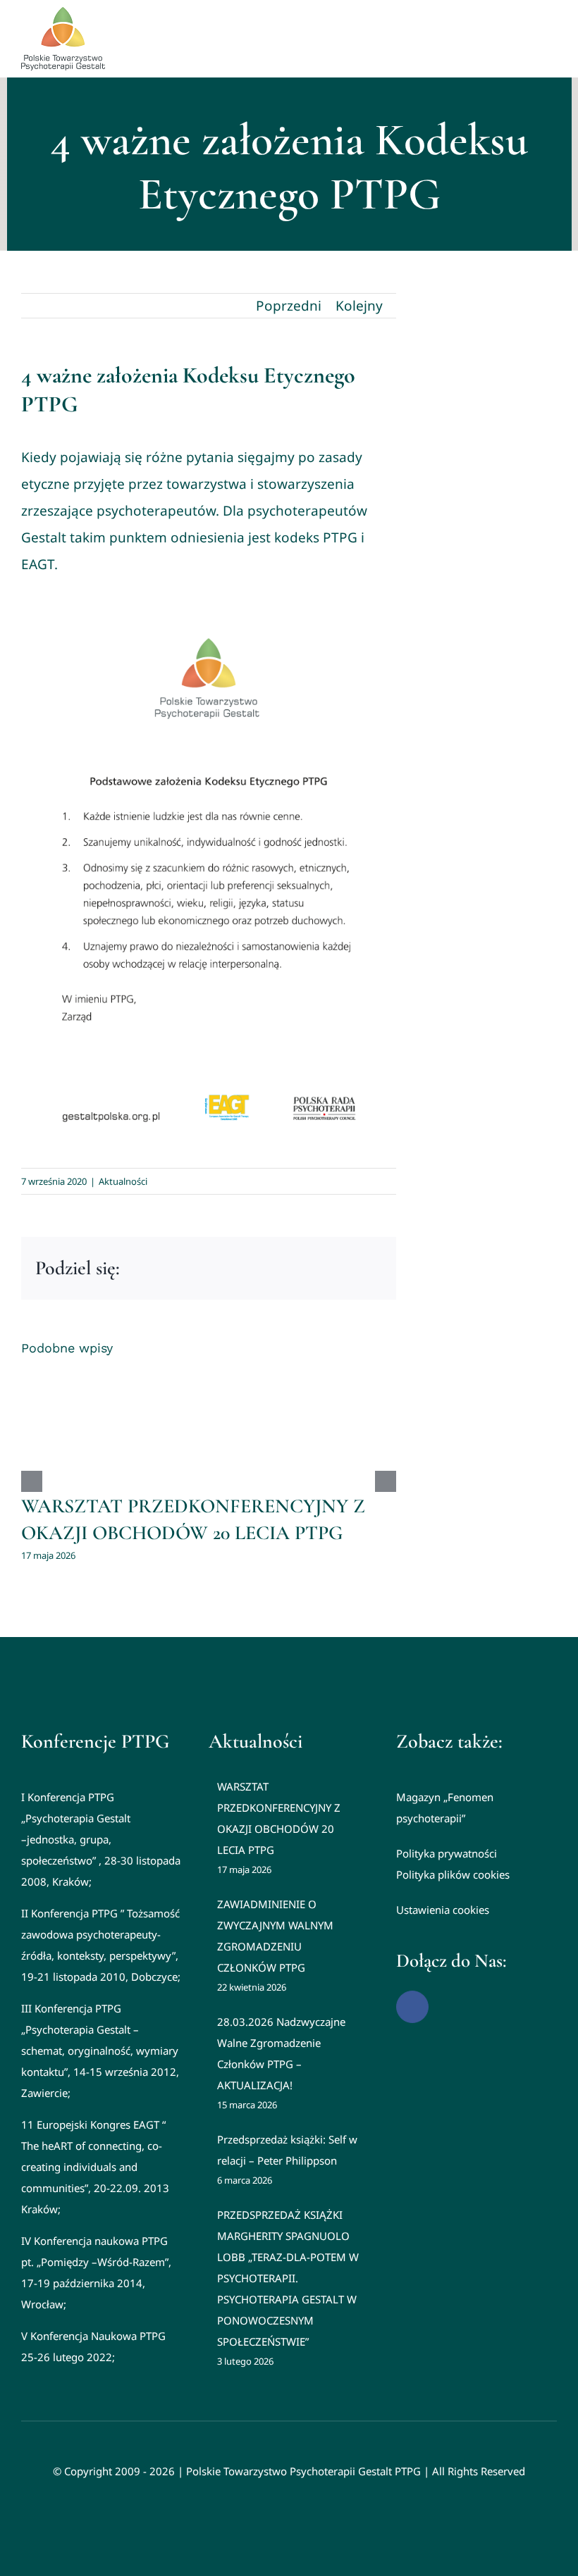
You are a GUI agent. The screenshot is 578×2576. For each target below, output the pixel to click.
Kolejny (359, 306)
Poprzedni (289, 306)
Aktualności (123, 1181)
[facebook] (412, 2007)
